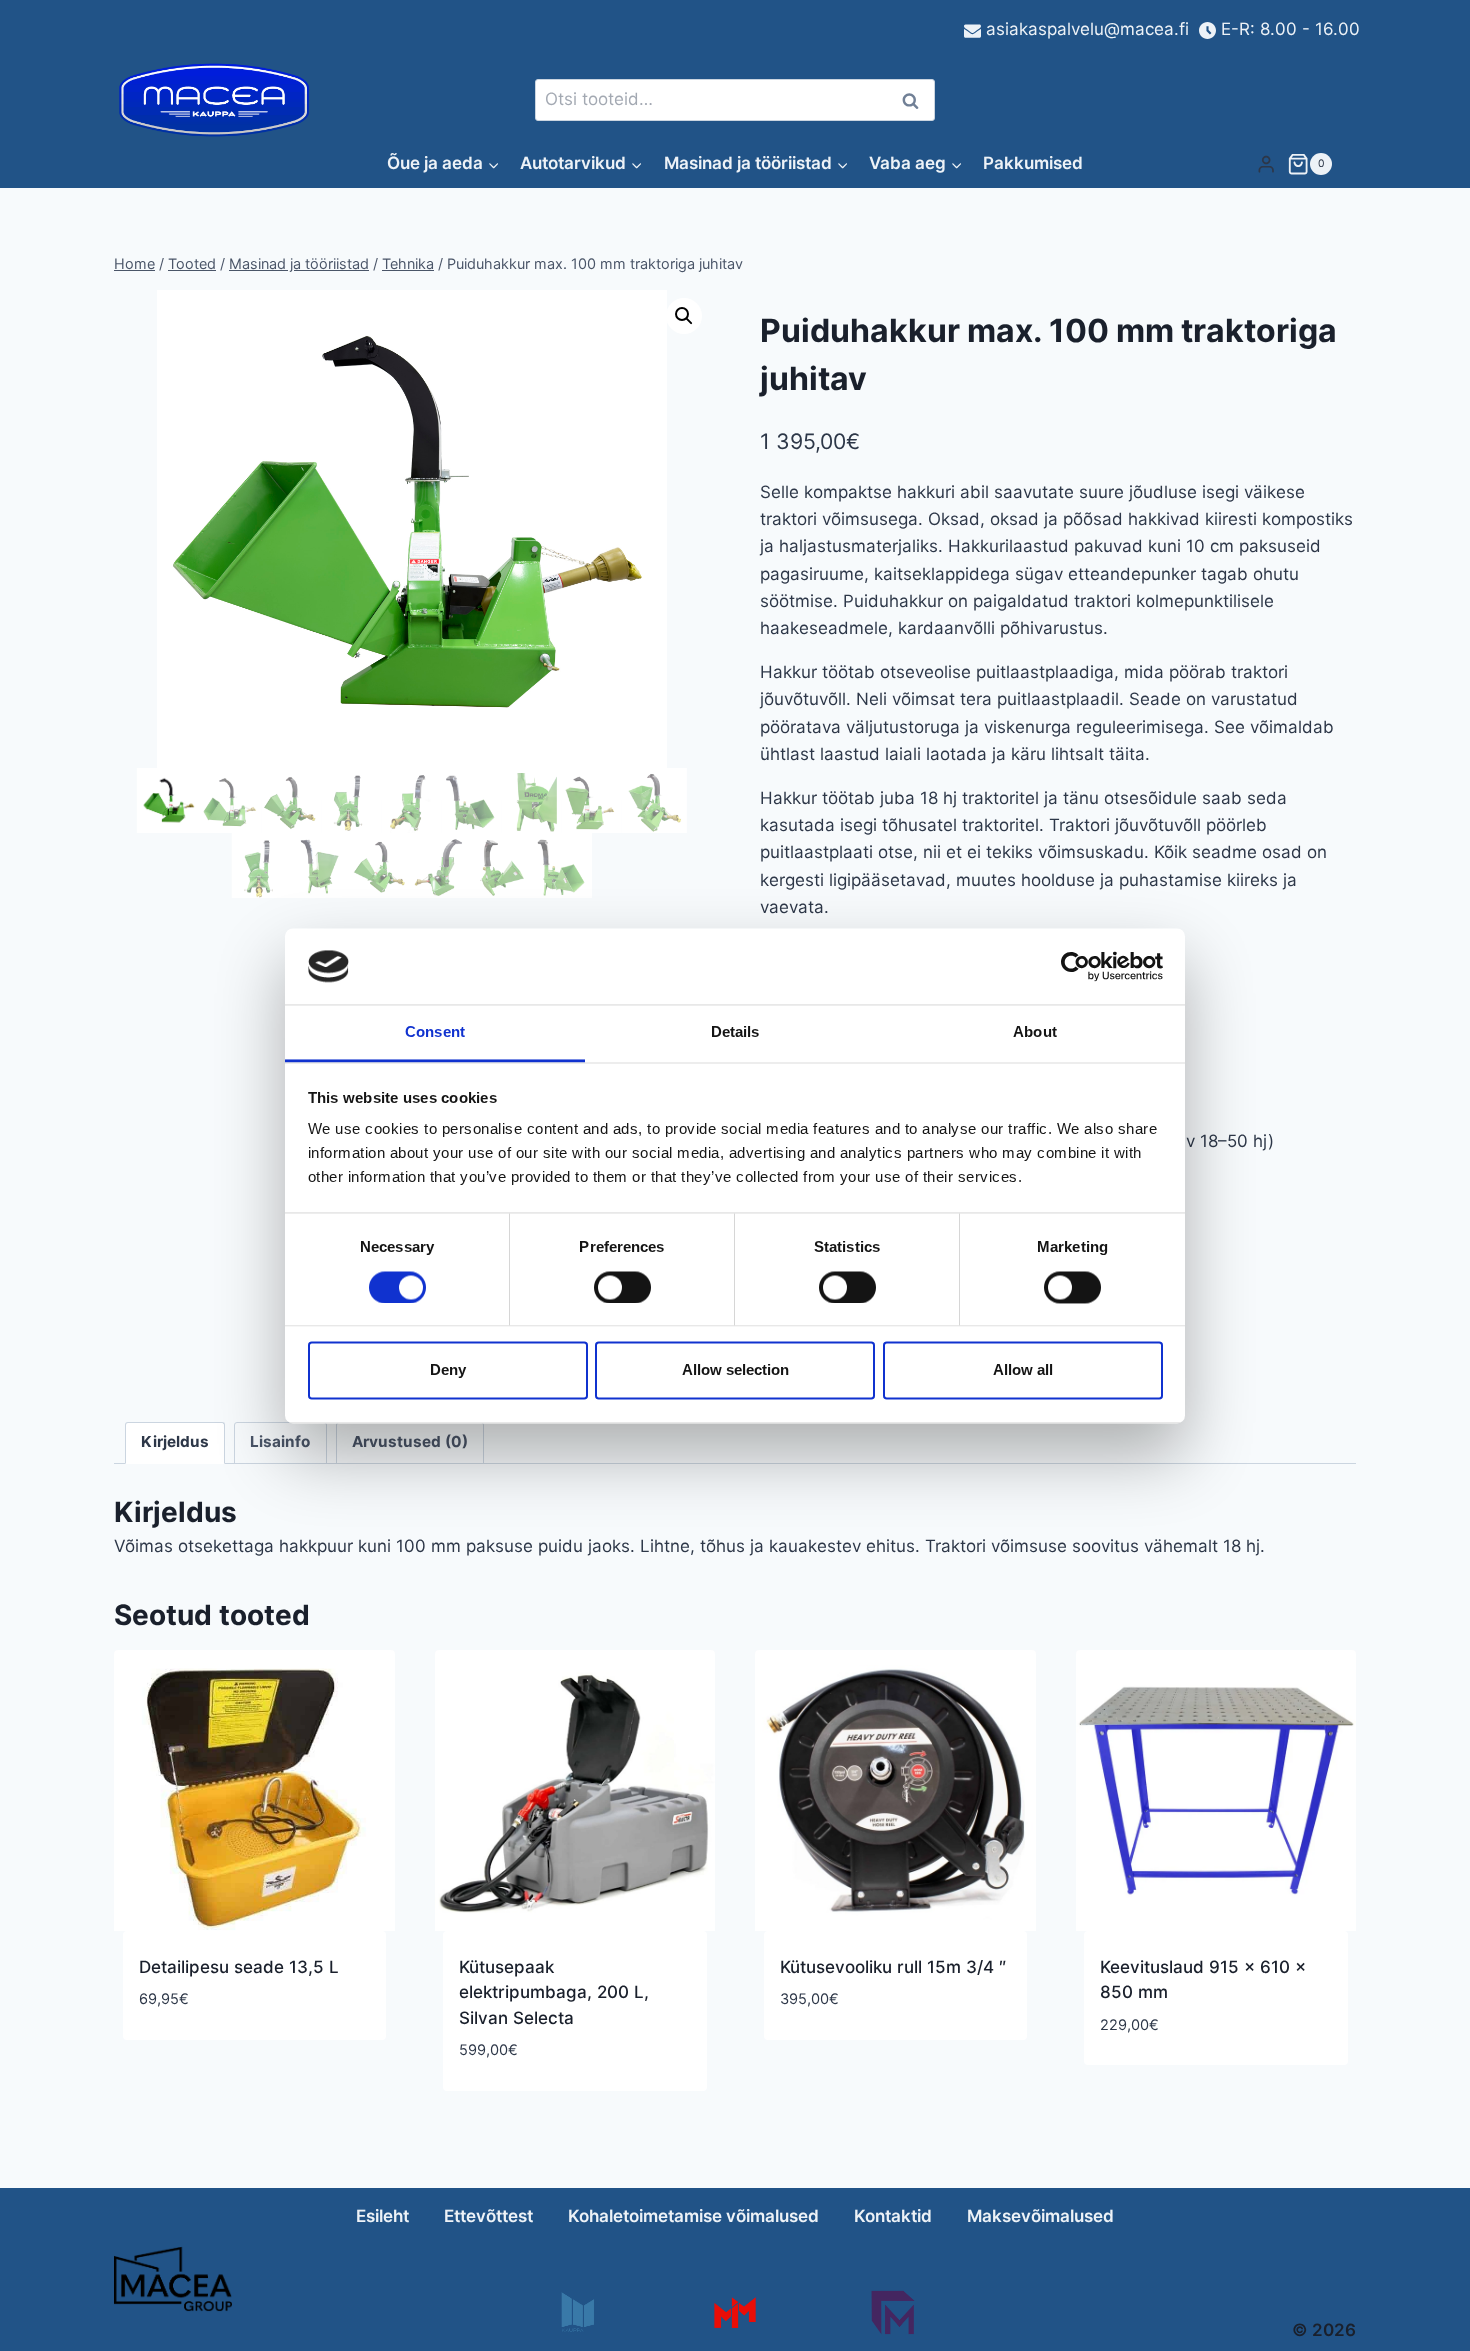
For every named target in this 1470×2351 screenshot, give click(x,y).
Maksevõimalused (1040, 2216)
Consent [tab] (435, 1032)
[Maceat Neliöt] (892, 2312)
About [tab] (1035, 1032)
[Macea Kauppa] (576, 2312)
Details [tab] (735, 1032)
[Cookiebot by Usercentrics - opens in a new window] (1075, 966)
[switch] (622, 1287)
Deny (448, 1370)
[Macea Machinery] (734, 2312)
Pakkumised (1033, 163)
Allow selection (735, 1370)
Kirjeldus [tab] (175, 1441)
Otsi (914, 100)
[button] (684, 316)
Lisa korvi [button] (180, 2059)
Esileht (382, 2216)
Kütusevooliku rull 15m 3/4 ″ (893, 1967)
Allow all (1023, 1370)
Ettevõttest (488, 2216)
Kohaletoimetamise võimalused (693, 2216)
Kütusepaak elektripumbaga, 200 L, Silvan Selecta (554, 1992)
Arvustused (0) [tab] (410, 1441)
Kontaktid (893, 2216)
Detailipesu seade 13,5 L (239, 1967)
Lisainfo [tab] (280, 1441)
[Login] (1266, 163)
